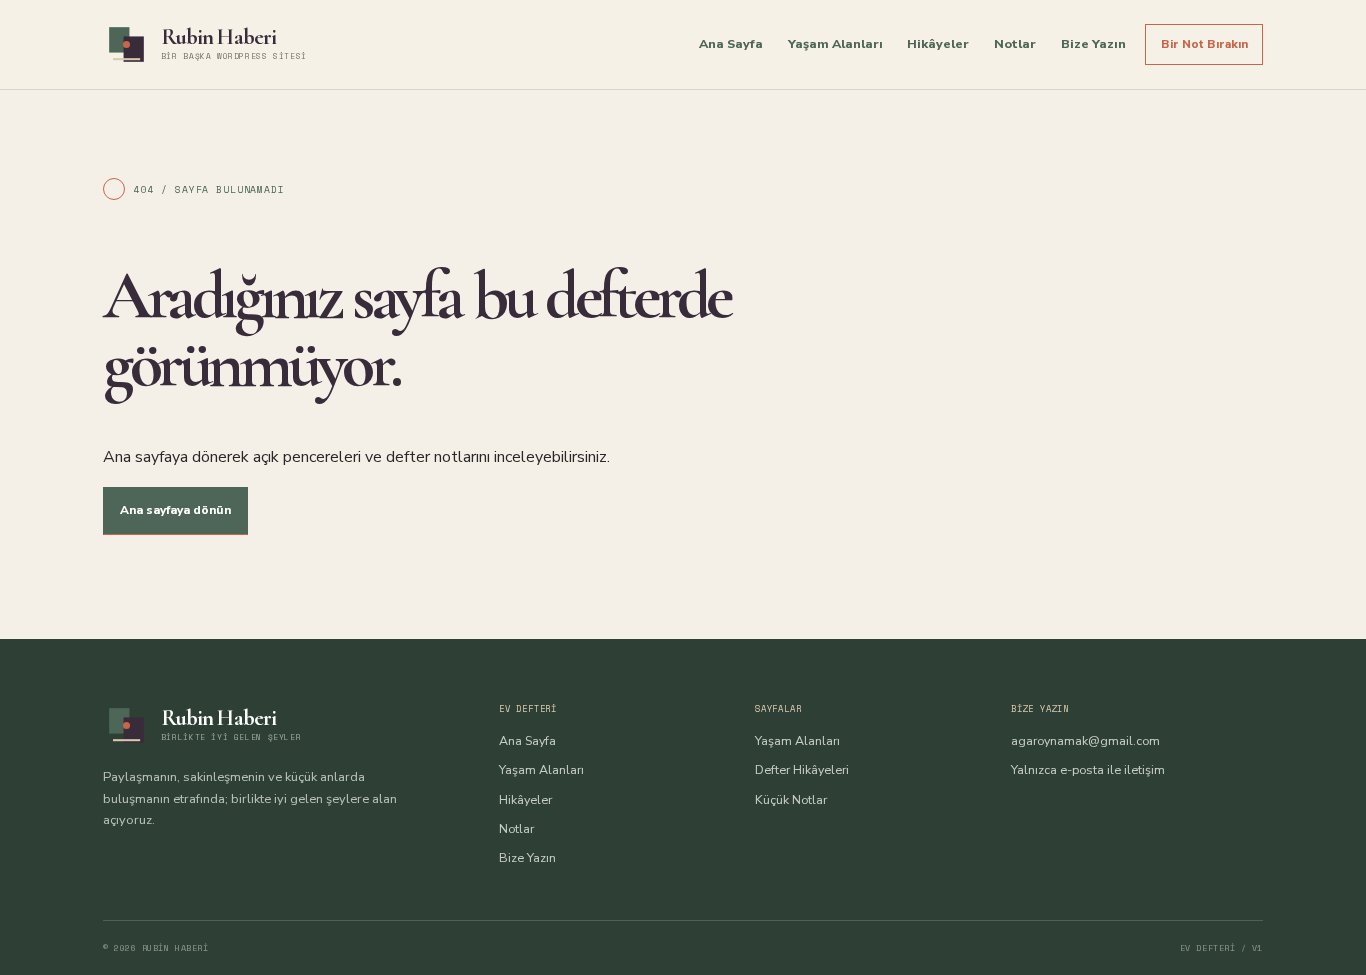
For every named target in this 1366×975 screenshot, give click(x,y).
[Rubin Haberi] (126, 44)
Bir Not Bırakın (1204, 44)
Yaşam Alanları (835, 43)
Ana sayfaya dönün (175, 510)
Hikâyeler (938, 43)
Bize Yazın (1093, 43)
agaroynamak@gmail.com (1085, 740)
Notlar (1015, 43)
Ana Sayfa (731, 43)
